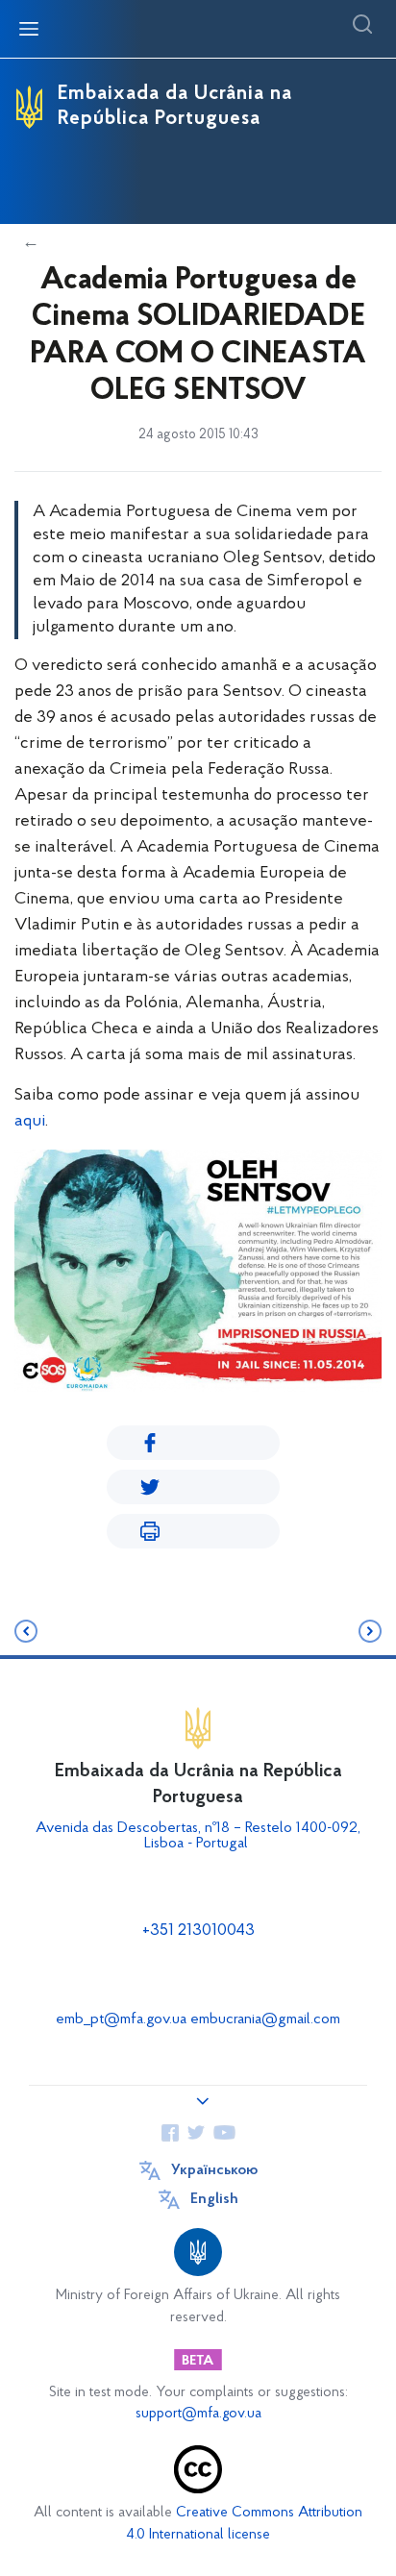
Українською (214, 2170)
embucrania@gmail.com (265, 2019)
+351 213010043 (198, 1931)
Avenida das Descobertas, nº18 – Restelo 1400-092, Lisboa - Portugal (198, 1836)
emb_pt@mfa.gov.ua (121, 2019)
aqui (30, 1122)
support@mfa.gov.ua (198, 2414)
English (214, 2199)
